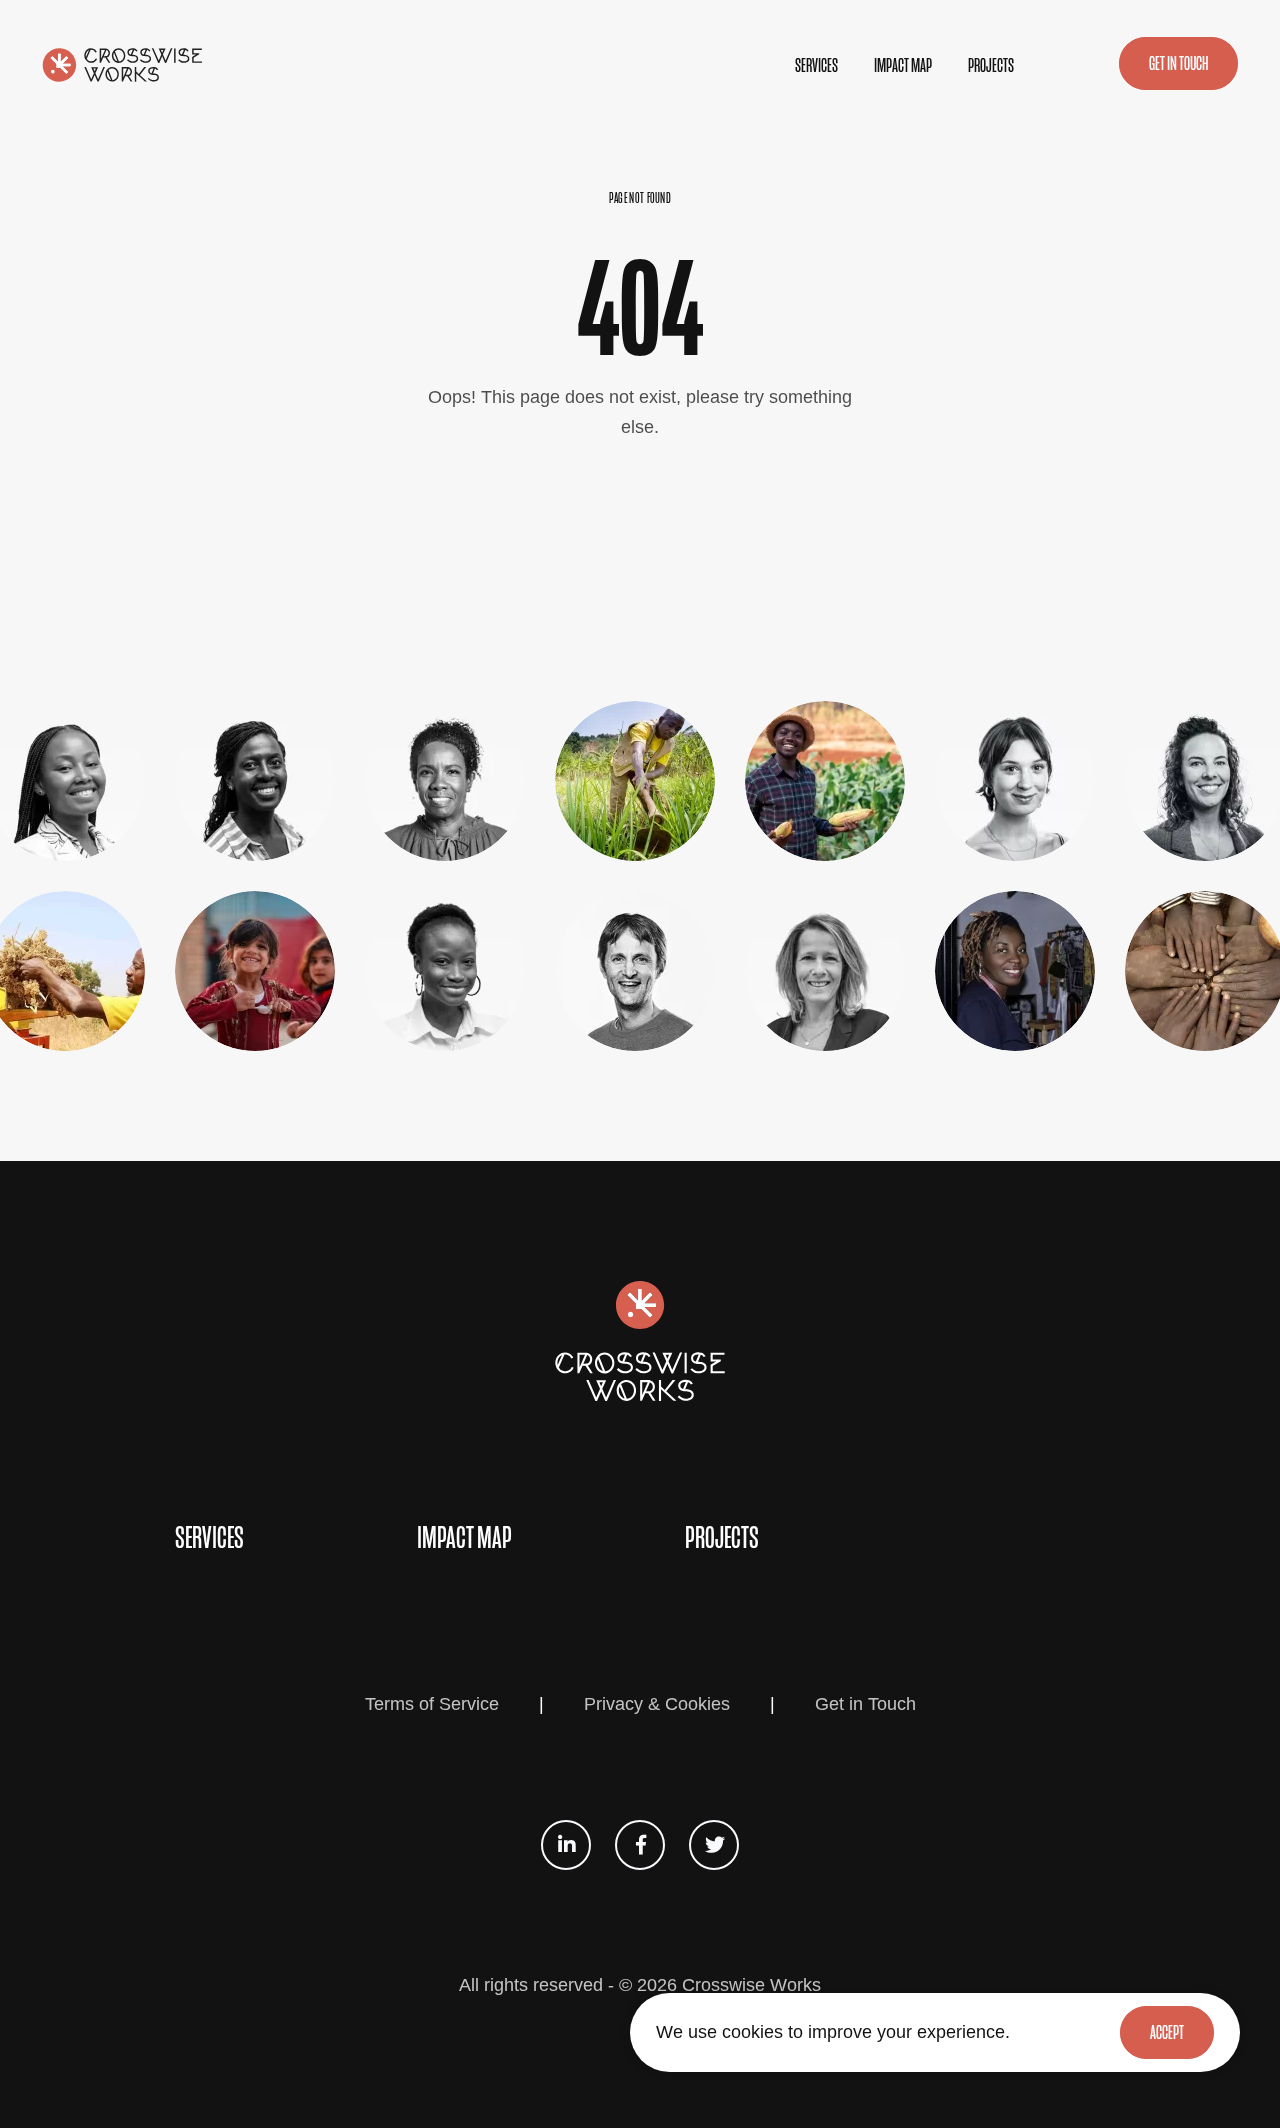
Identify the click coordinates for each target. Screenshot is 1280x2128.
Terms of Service (432, 1704)
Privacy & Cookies (657, 1704)
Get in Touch (865, 1704)
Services (816, 65)
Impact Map (903, 65)
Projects (991, 65)
